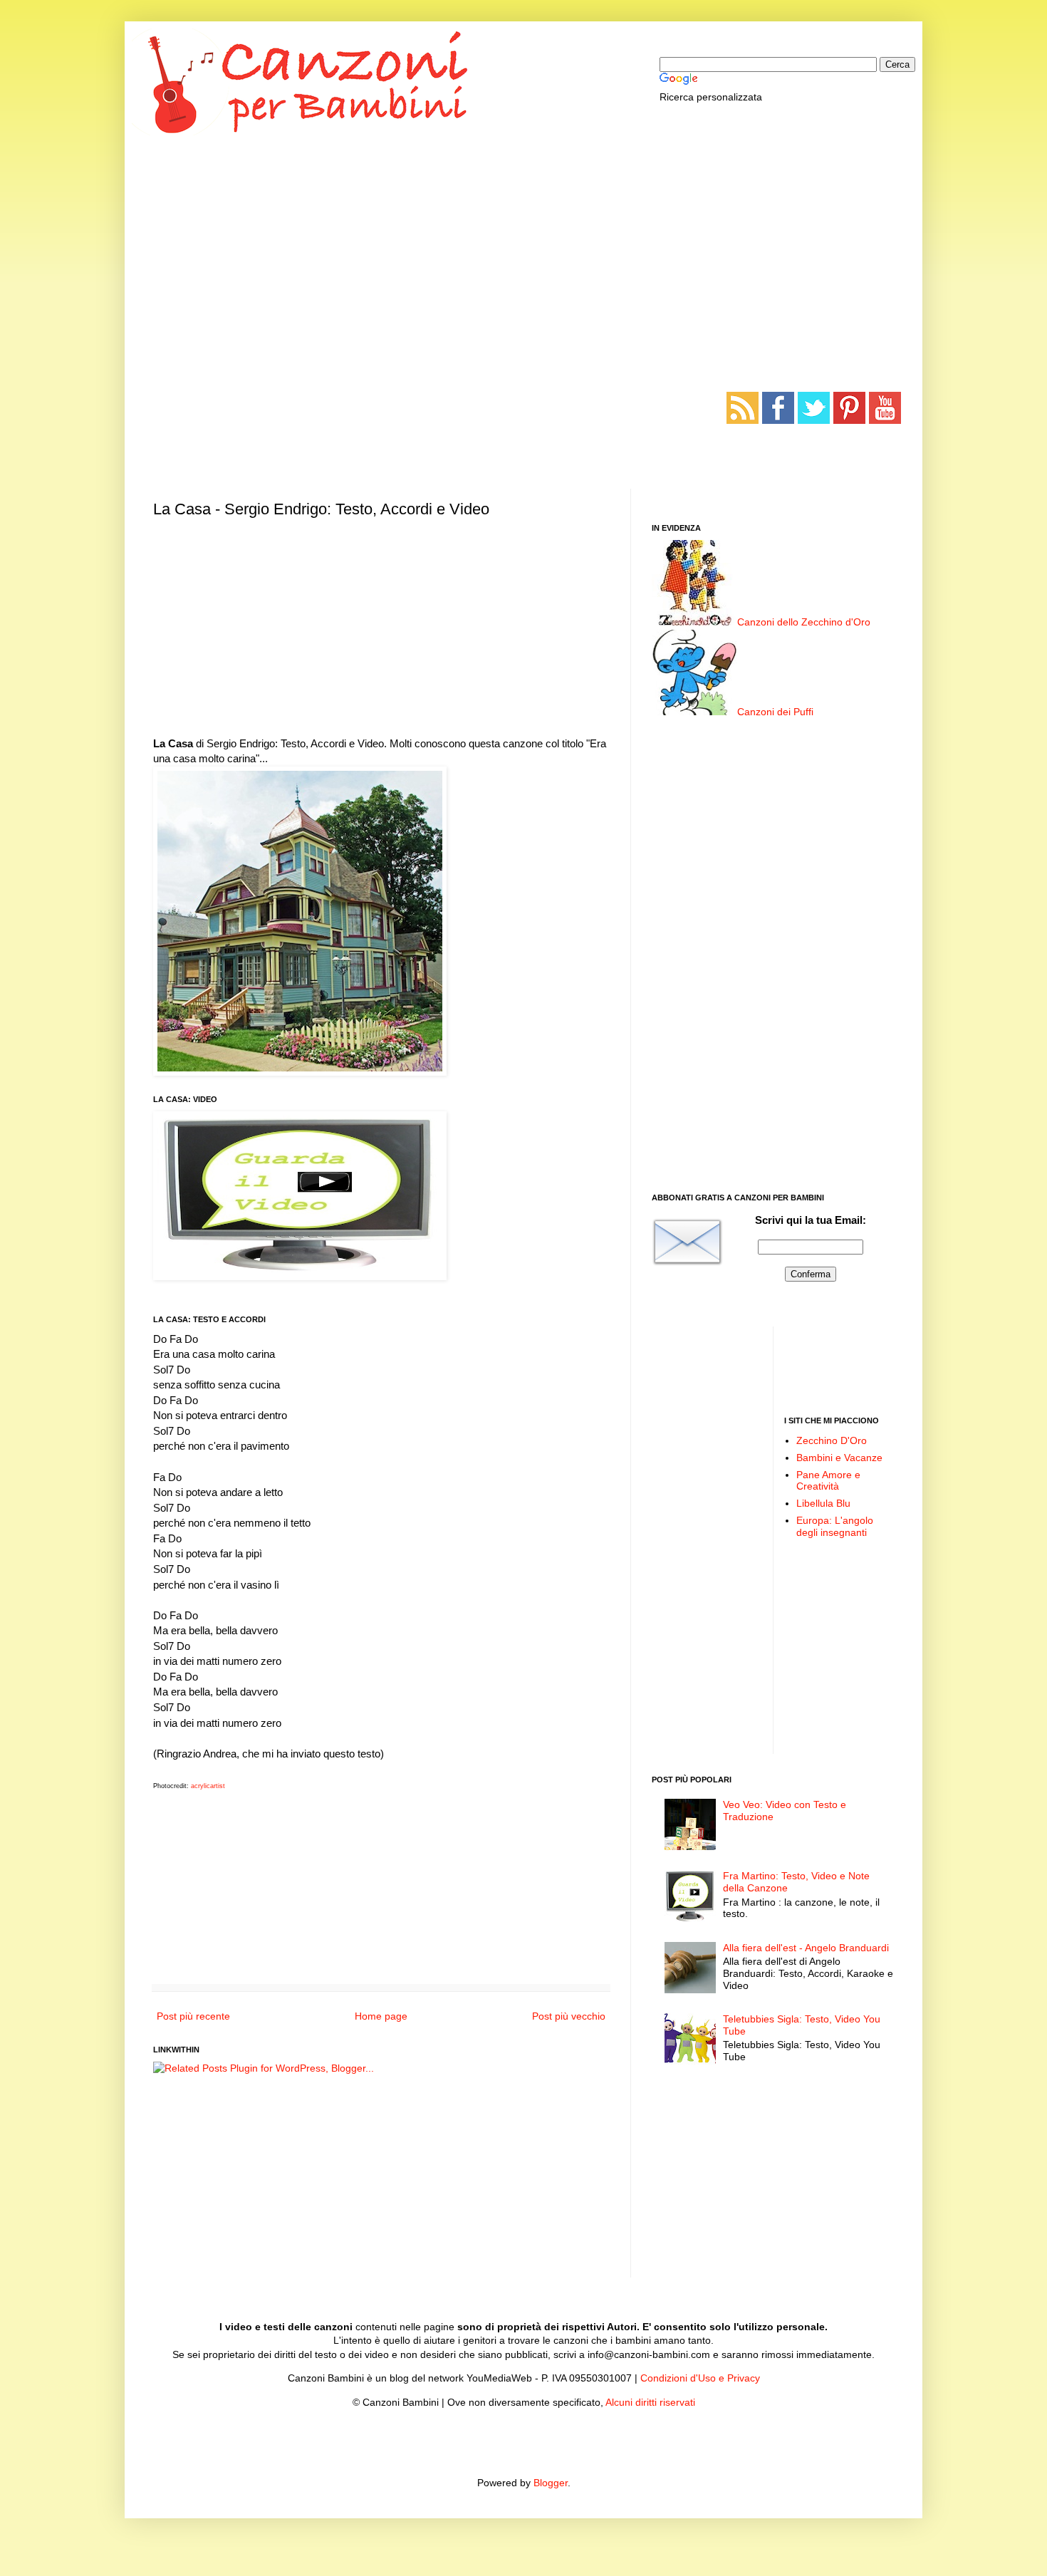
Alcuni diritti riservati (650, 2402)
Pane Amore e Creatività (828, 1481)
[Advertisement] (523, 242)
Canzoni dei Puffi (775, 712)
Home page (381, 2016)
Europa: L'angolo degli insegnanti (835, 1526)
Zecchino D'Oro (832, 1440)
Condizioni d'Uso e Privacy (700, 2378)
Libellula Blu (823, 1503)
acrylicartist (208, 1786)
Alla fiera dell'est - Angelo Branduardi (806, 1948)
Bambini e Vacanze (839, 1458)
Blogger (551, 2483)
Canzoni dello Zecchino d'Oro (804, 622)
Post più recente (193, 2016)
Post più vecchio (569, 2016)
